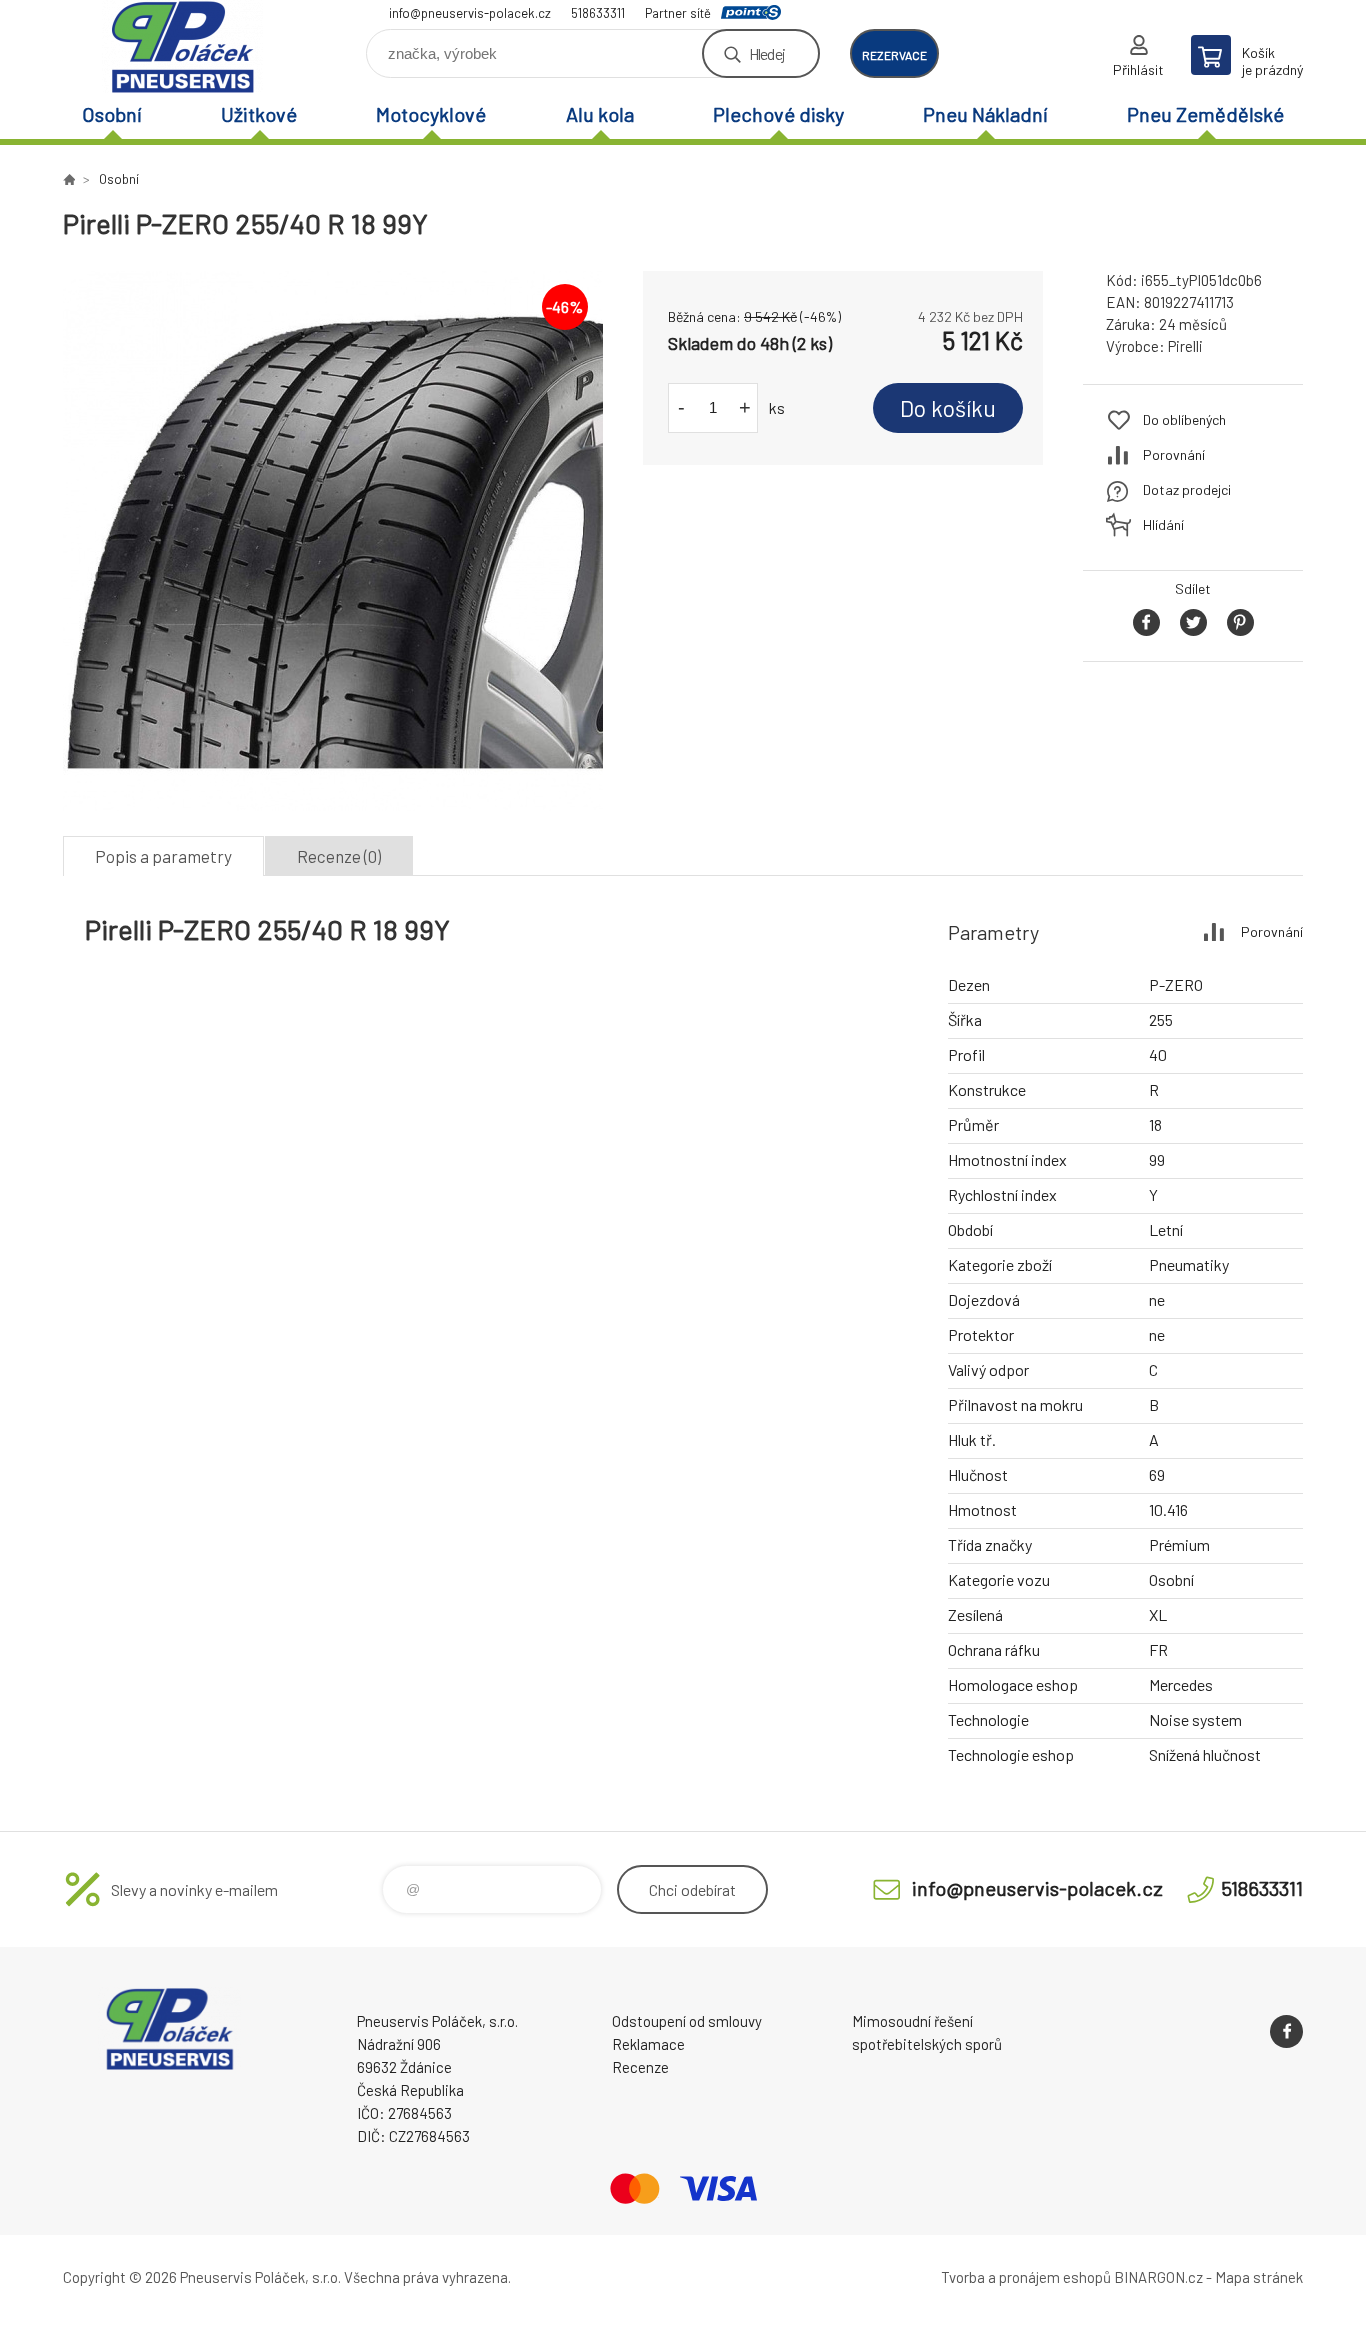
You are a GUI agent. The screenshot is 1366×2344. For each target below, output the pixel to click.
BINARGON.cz (1158, 2277)
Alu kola (600, 114)
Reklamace (648, 2044)
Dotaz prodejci (1187, 489)
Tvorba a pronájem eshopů (1026, 2277)
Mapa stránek (1259, 2277)
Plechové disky (778, 114)
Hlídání (1163, 524)
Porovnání (1174, 454)
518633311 (598, 13)
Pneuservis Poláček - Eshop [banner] (183, 46)
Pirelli (1185, 346)
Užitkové (259, 114)
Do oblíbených (1184, 419)
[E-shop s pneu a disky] (69, 179)
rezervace (894, 55)
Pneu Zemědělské (1205, 114)
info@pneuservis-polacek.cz (470, 13)
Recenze (640, 2067)
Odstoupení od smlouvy (687, 2021)
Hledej (767, 53)
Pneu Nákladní (985, 114)
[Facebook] (1286, 2031)
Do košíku (948, 408)
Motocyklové (431, 114)
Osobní (112, 114)
